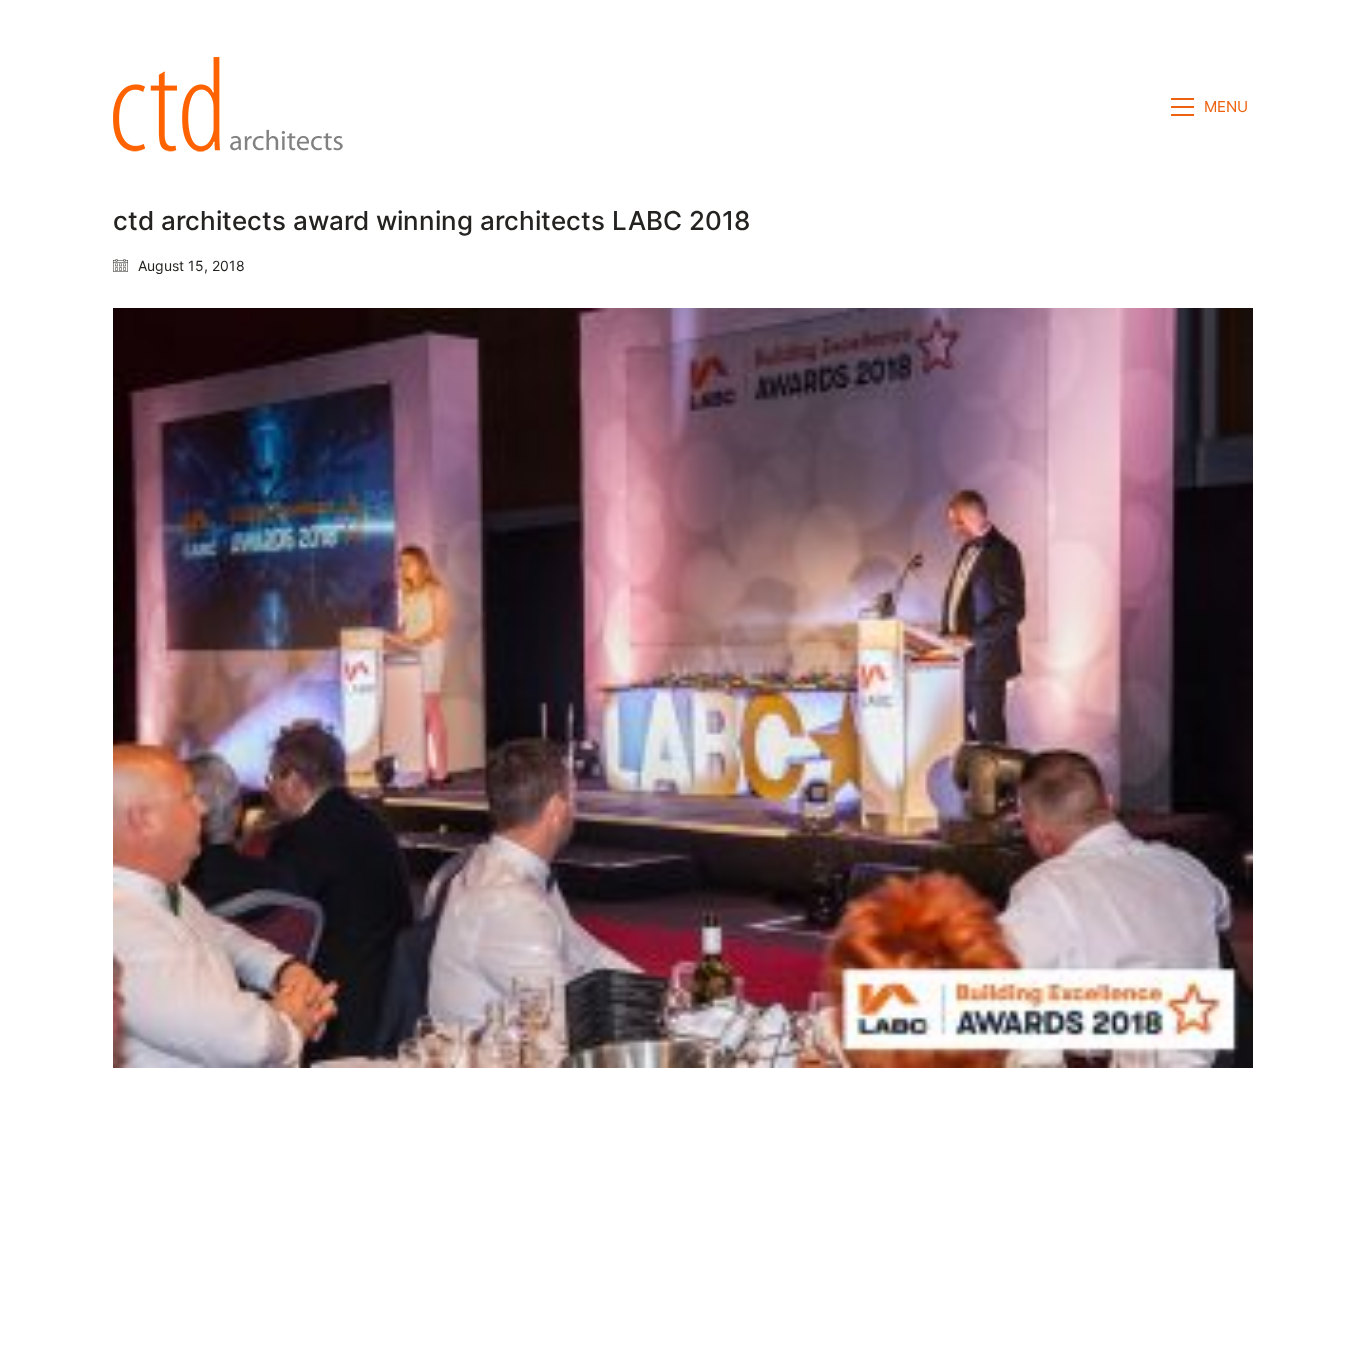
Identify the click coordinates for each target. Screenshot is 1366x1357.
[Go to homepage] (234, 107)
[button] (1212, 107)
